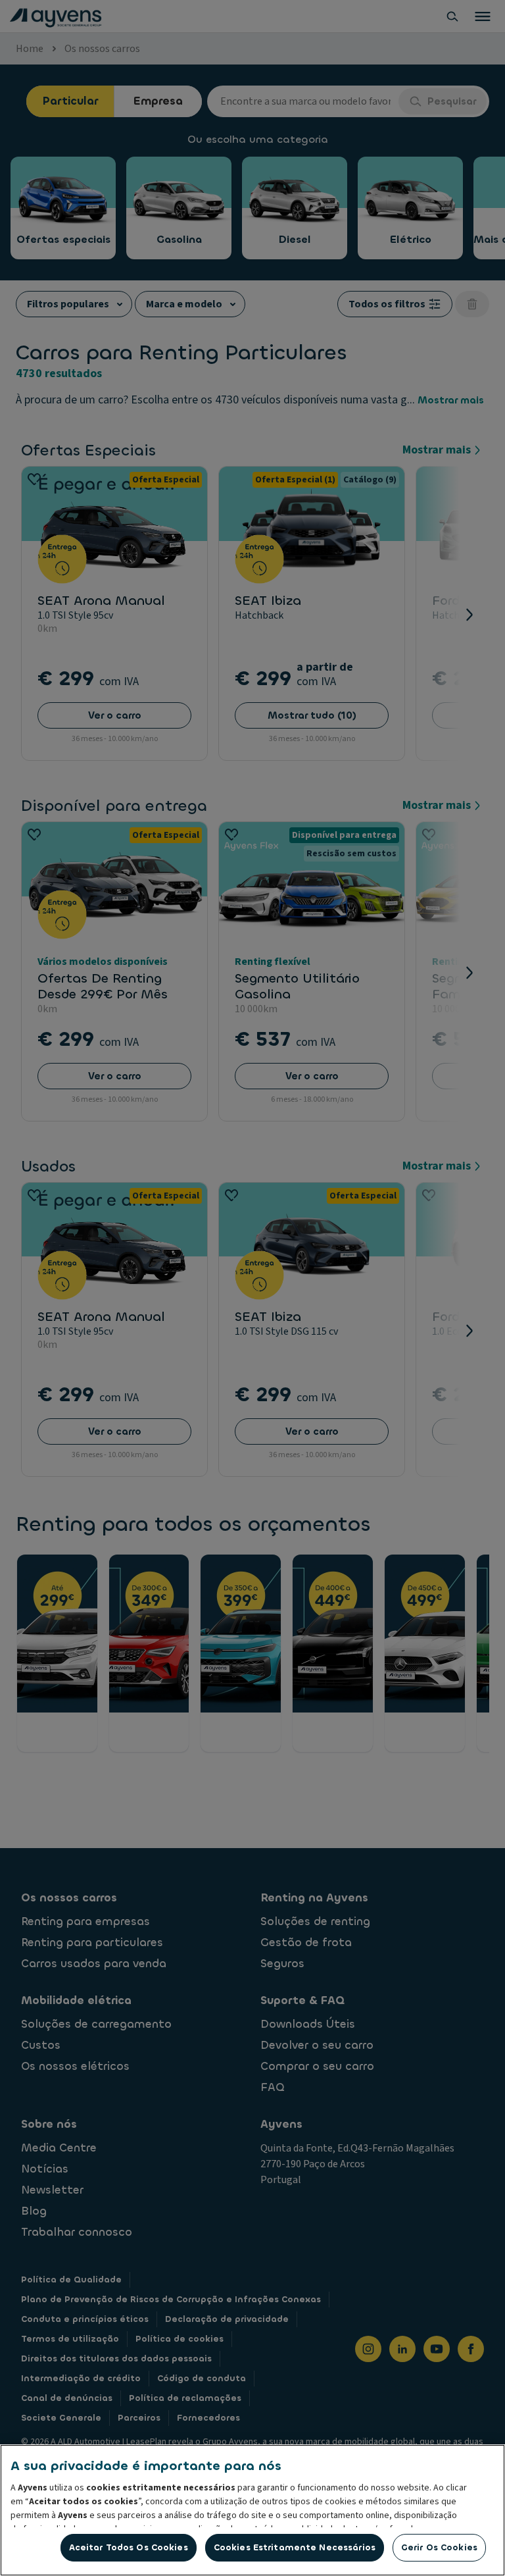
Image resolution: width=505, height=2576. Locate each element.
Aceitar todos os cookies (129, 2547)
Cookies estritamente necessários (295, 2547)
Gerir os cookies (439, 2547)
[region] (252, 2510)
